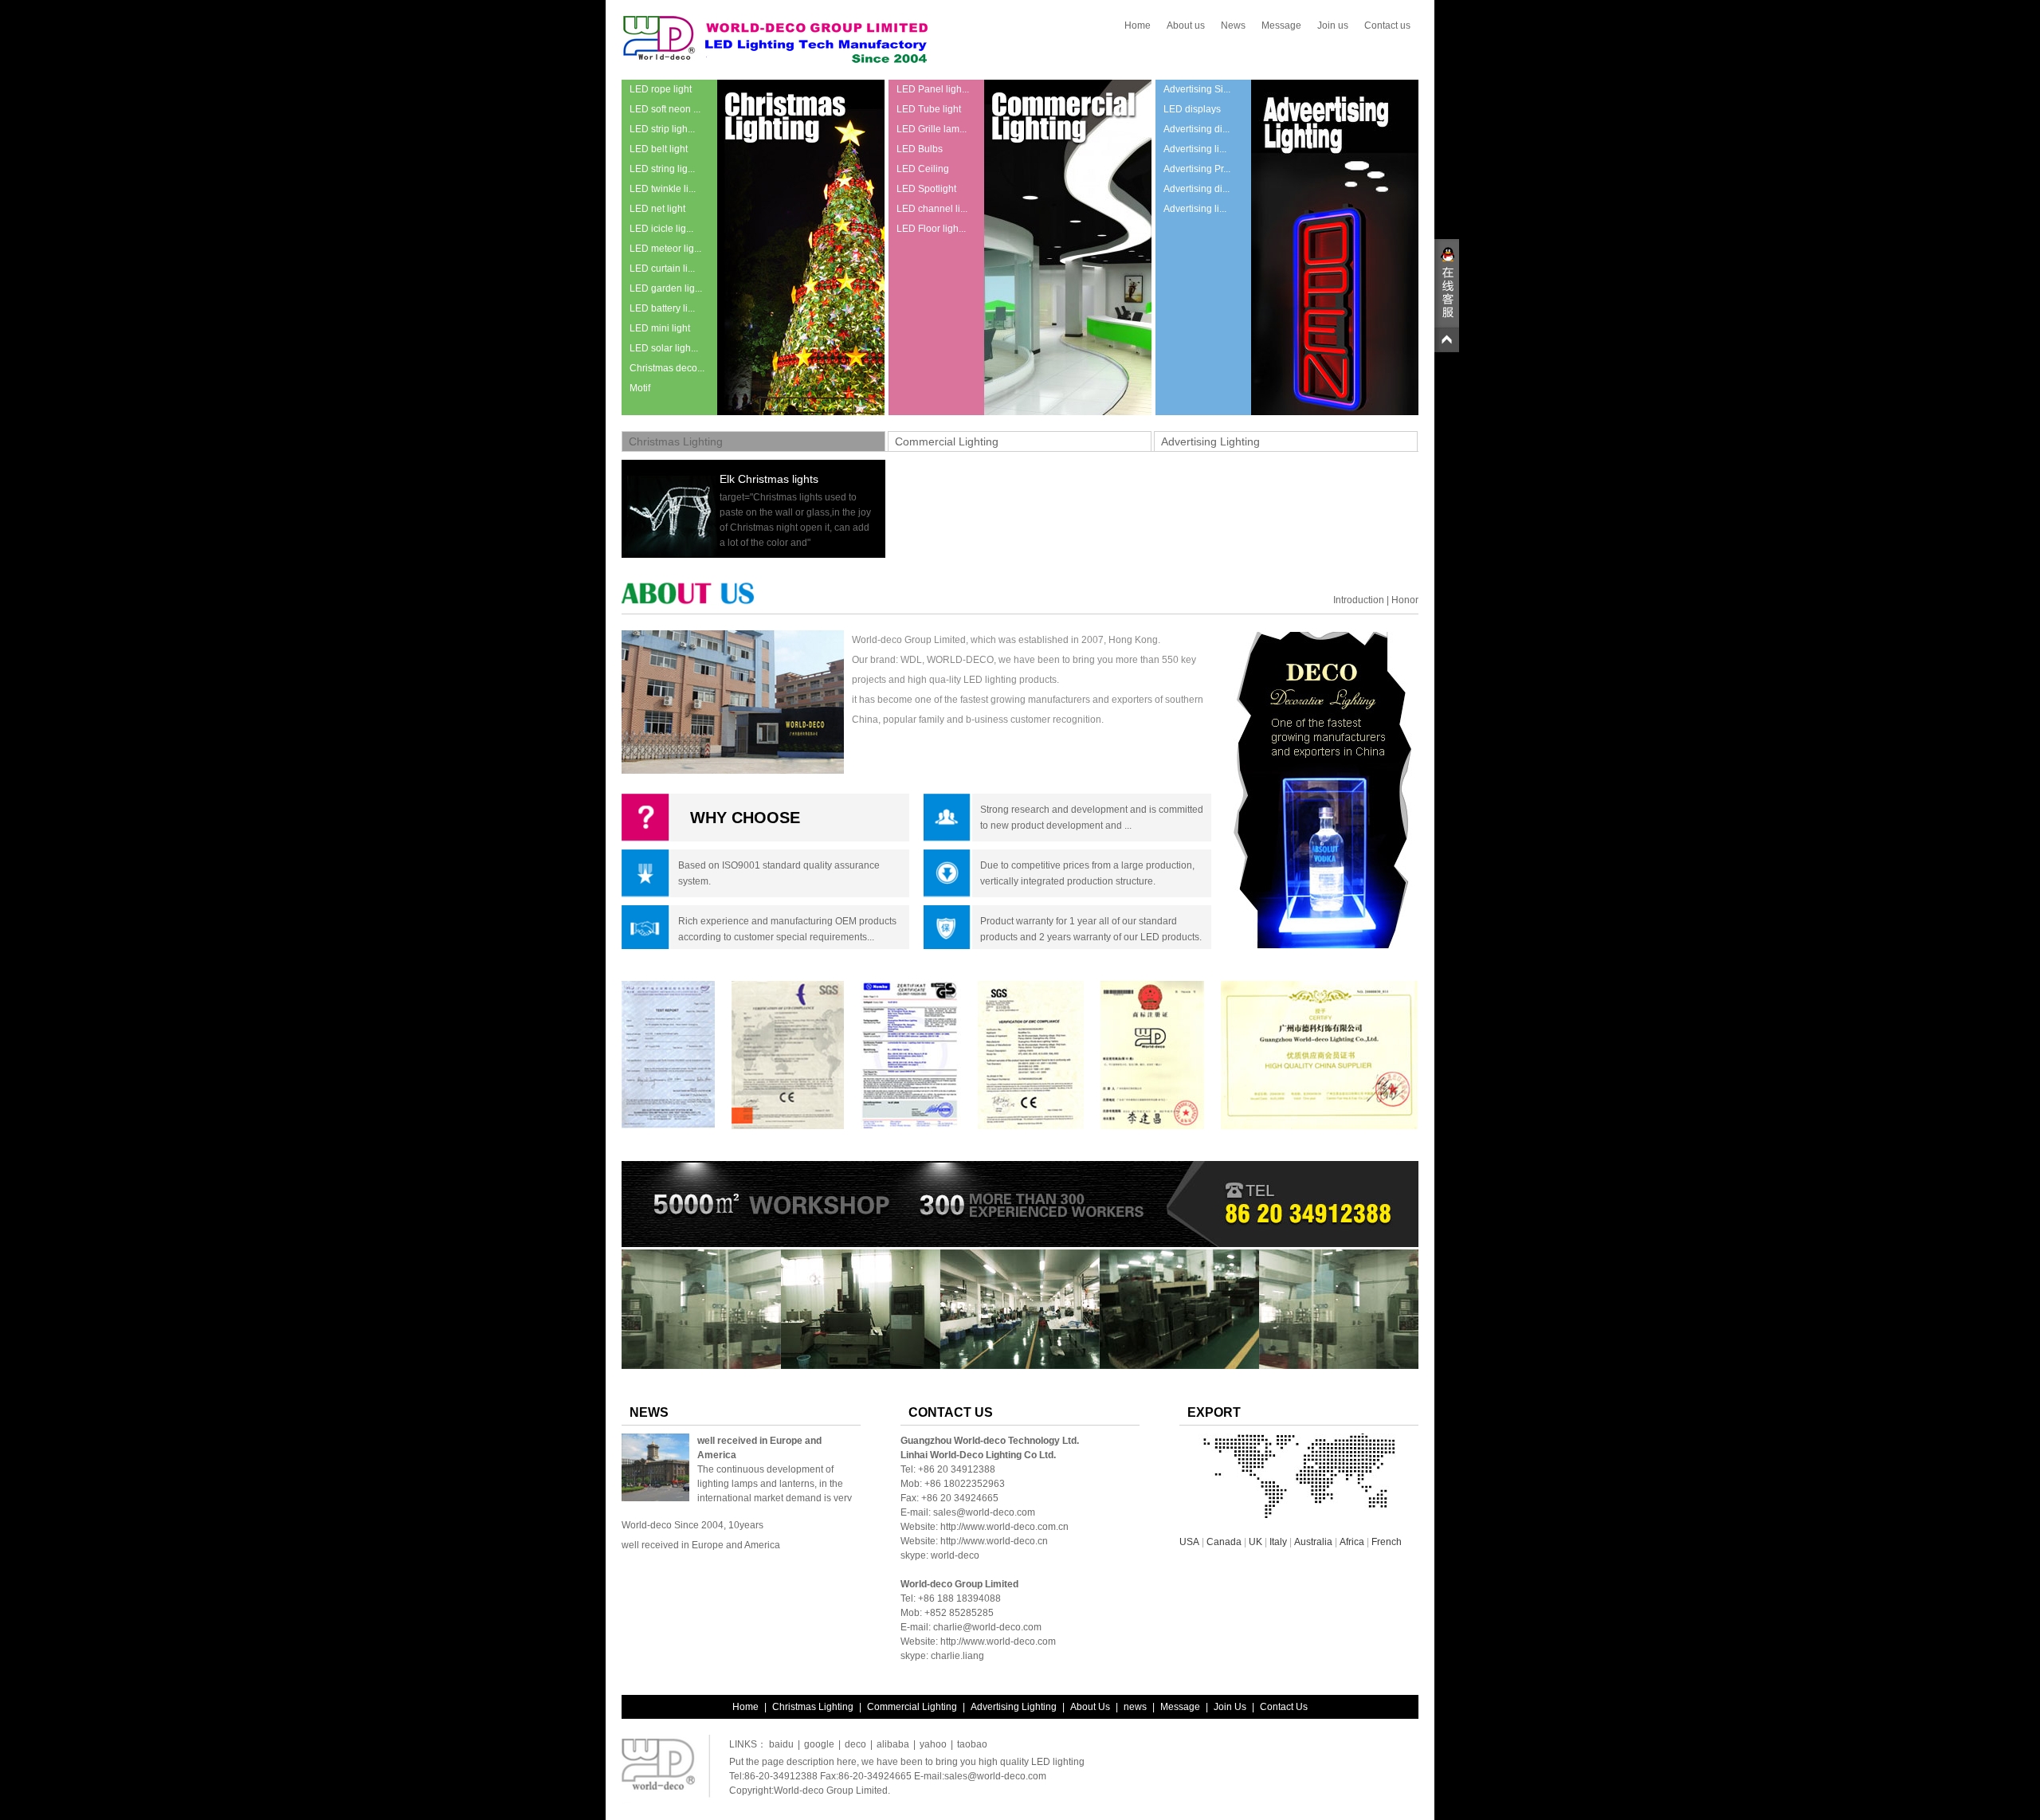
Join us (1333, 25)
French (1387, 1542)
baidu (781, 1744)
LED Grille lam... (932, 129)
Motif (640, 388)
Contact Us (1284, 1707)
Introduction (1359, 600)
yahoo (933, 1744)
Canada (1224, 1542)
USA (1189, 1542)
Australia (1313, 1542)
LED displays (1192, 109)
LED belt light (659, 149)
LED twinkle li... (663, 189)
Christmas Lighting (676, 441)
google (819, 1744)
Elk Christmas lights (769, 479)
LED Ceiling (923, 169)
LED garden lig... (666, 288)
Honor (1405, 600)
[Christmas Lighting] (801, 412)
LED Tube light (929, 109)
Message (1281, 25)
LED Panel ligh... (933, 89)
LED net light (657, 209)
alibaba (893, 1744)
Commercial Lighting (947, 441)
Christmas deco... (667, 368)
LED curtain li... (662, 269)
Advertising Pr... (1197, 169)
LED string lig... (662, 169)
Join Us (1230, 1707)
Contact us (1387, 25)
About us (1186, 25)
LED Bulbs (920, 149)
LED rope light (661, 89)
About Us (1090, 1707)
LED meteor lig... (665, 249)
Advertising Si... (1197, 89)
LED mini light (660, 328)
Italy (1278, 1542)
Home (1138, 25)
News (1233, 25)
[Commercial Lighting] (1068, 412)
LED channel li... (932, 209)
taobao (972, 1744)
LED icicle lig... (661, 229)
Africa (1352, 1542)
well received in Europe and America (701, 1545)
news (1135, 1707)
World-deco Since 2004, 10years (692, 1525)
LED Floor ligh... (931, 229)
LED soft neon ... (665, 109)
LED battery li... (662, 308)
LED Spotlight (926, 189)
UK (1255, 1542)
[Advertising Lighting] (1335, 412)
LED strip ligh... (662, 129)
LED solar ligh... (664, 348)
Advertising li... (1195, 149)
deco (855, 1744)
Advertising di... (1197, 129)
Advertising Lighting (1210, 441)
